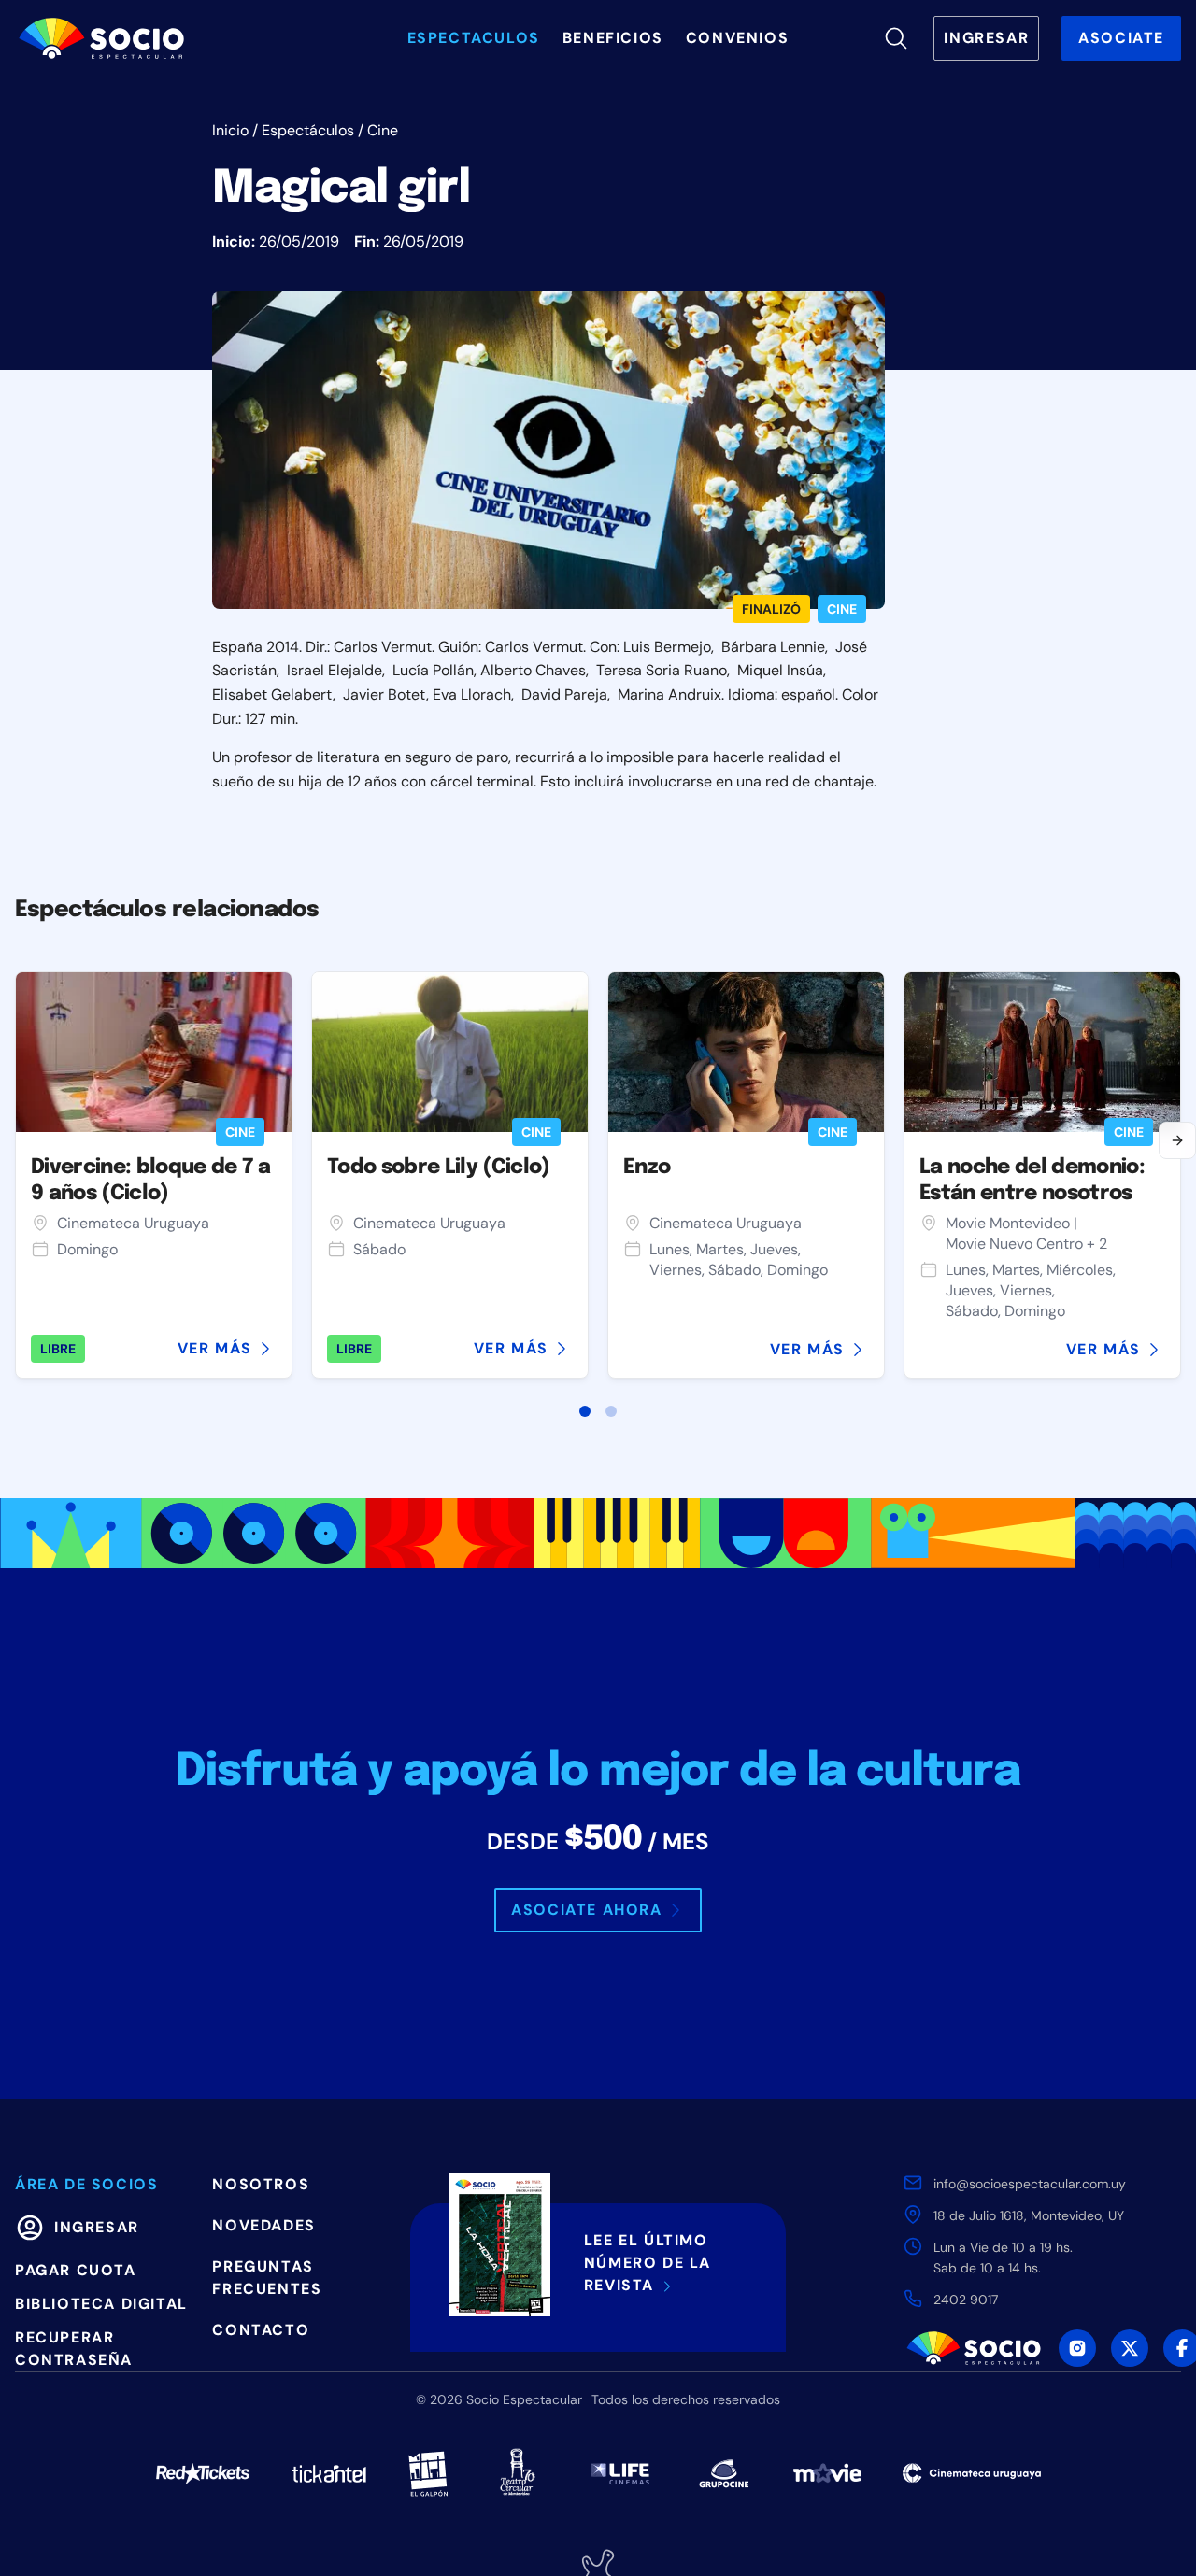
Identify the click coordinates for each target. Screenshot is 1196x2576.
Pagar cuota (76, 2270)
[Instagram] (1077, 2348)
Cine (383, 130)
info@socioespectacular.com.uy (1030, 2184)
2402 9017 (966, 2300)
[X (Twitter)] (1130, 2348)
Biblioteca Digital (101, 2304)
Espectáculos (308, 130)
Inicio (230, 130)
